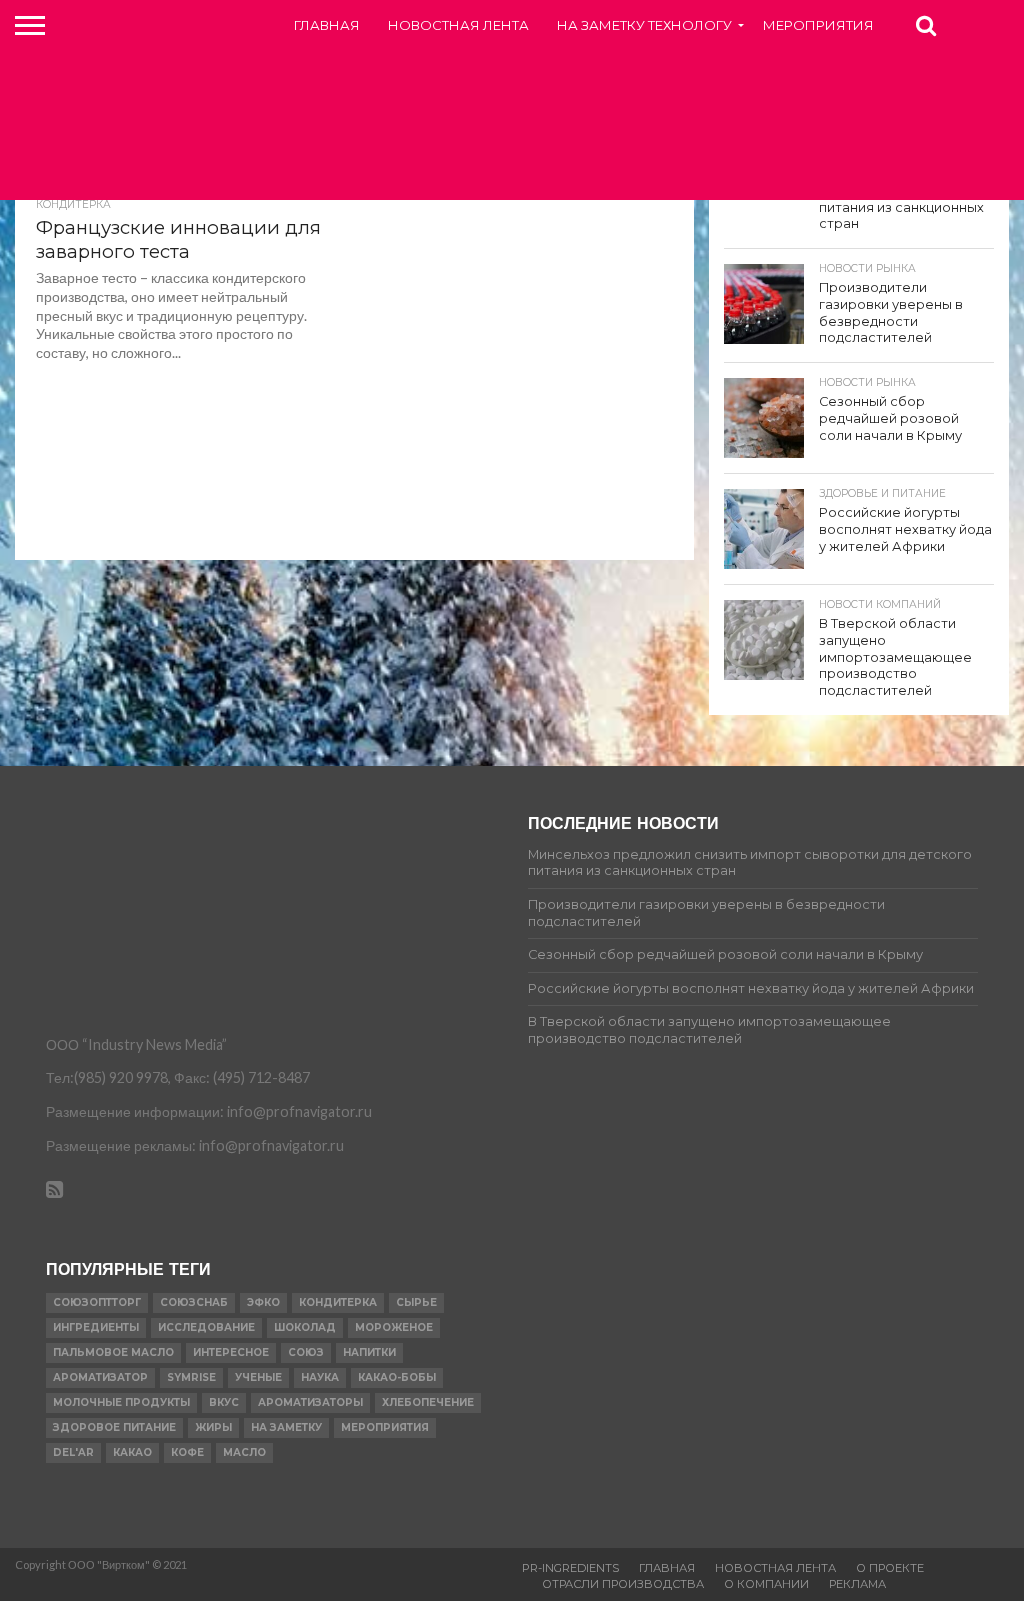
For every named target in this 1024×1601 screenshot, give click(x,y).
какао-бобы (397, 1377)
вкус (224, 1402)
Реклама (857, 1584)
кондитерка (338, 1302)
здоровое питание (114, 1427)
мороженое (394, 1327)
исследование (206, 1327)
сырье (416, 1302)
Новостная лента (458, 25)
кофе (187, 1452)
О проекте (890, 1568)
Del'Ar (73, 1452)
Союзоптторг (97, 1302)
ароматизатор (100, 1377)
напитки (369, 1352)
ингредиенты (96, 1327)
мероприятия (385, 1427)
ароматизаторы (310, 1402)
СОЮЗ (306, 1352)
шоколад (305, 1327)
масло (244, 1452)
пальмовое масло (113, 1352)
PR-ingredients (570, 1568)
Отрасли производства (623, 1584)
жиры (213, 1427)
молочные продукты (121, 1402)
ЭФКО (263, 1302)
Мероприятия (818, 25)
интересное (231, 1352)
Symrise (191, 1377)
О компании (766, 1584)
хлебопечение (428, 1402)
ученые (258, 1377)
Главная (327, 25)
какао (132, 1452)
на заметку (286, 1427)
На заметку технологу (644, 25)
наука (320, 1377)
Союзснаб (194, 1302)
